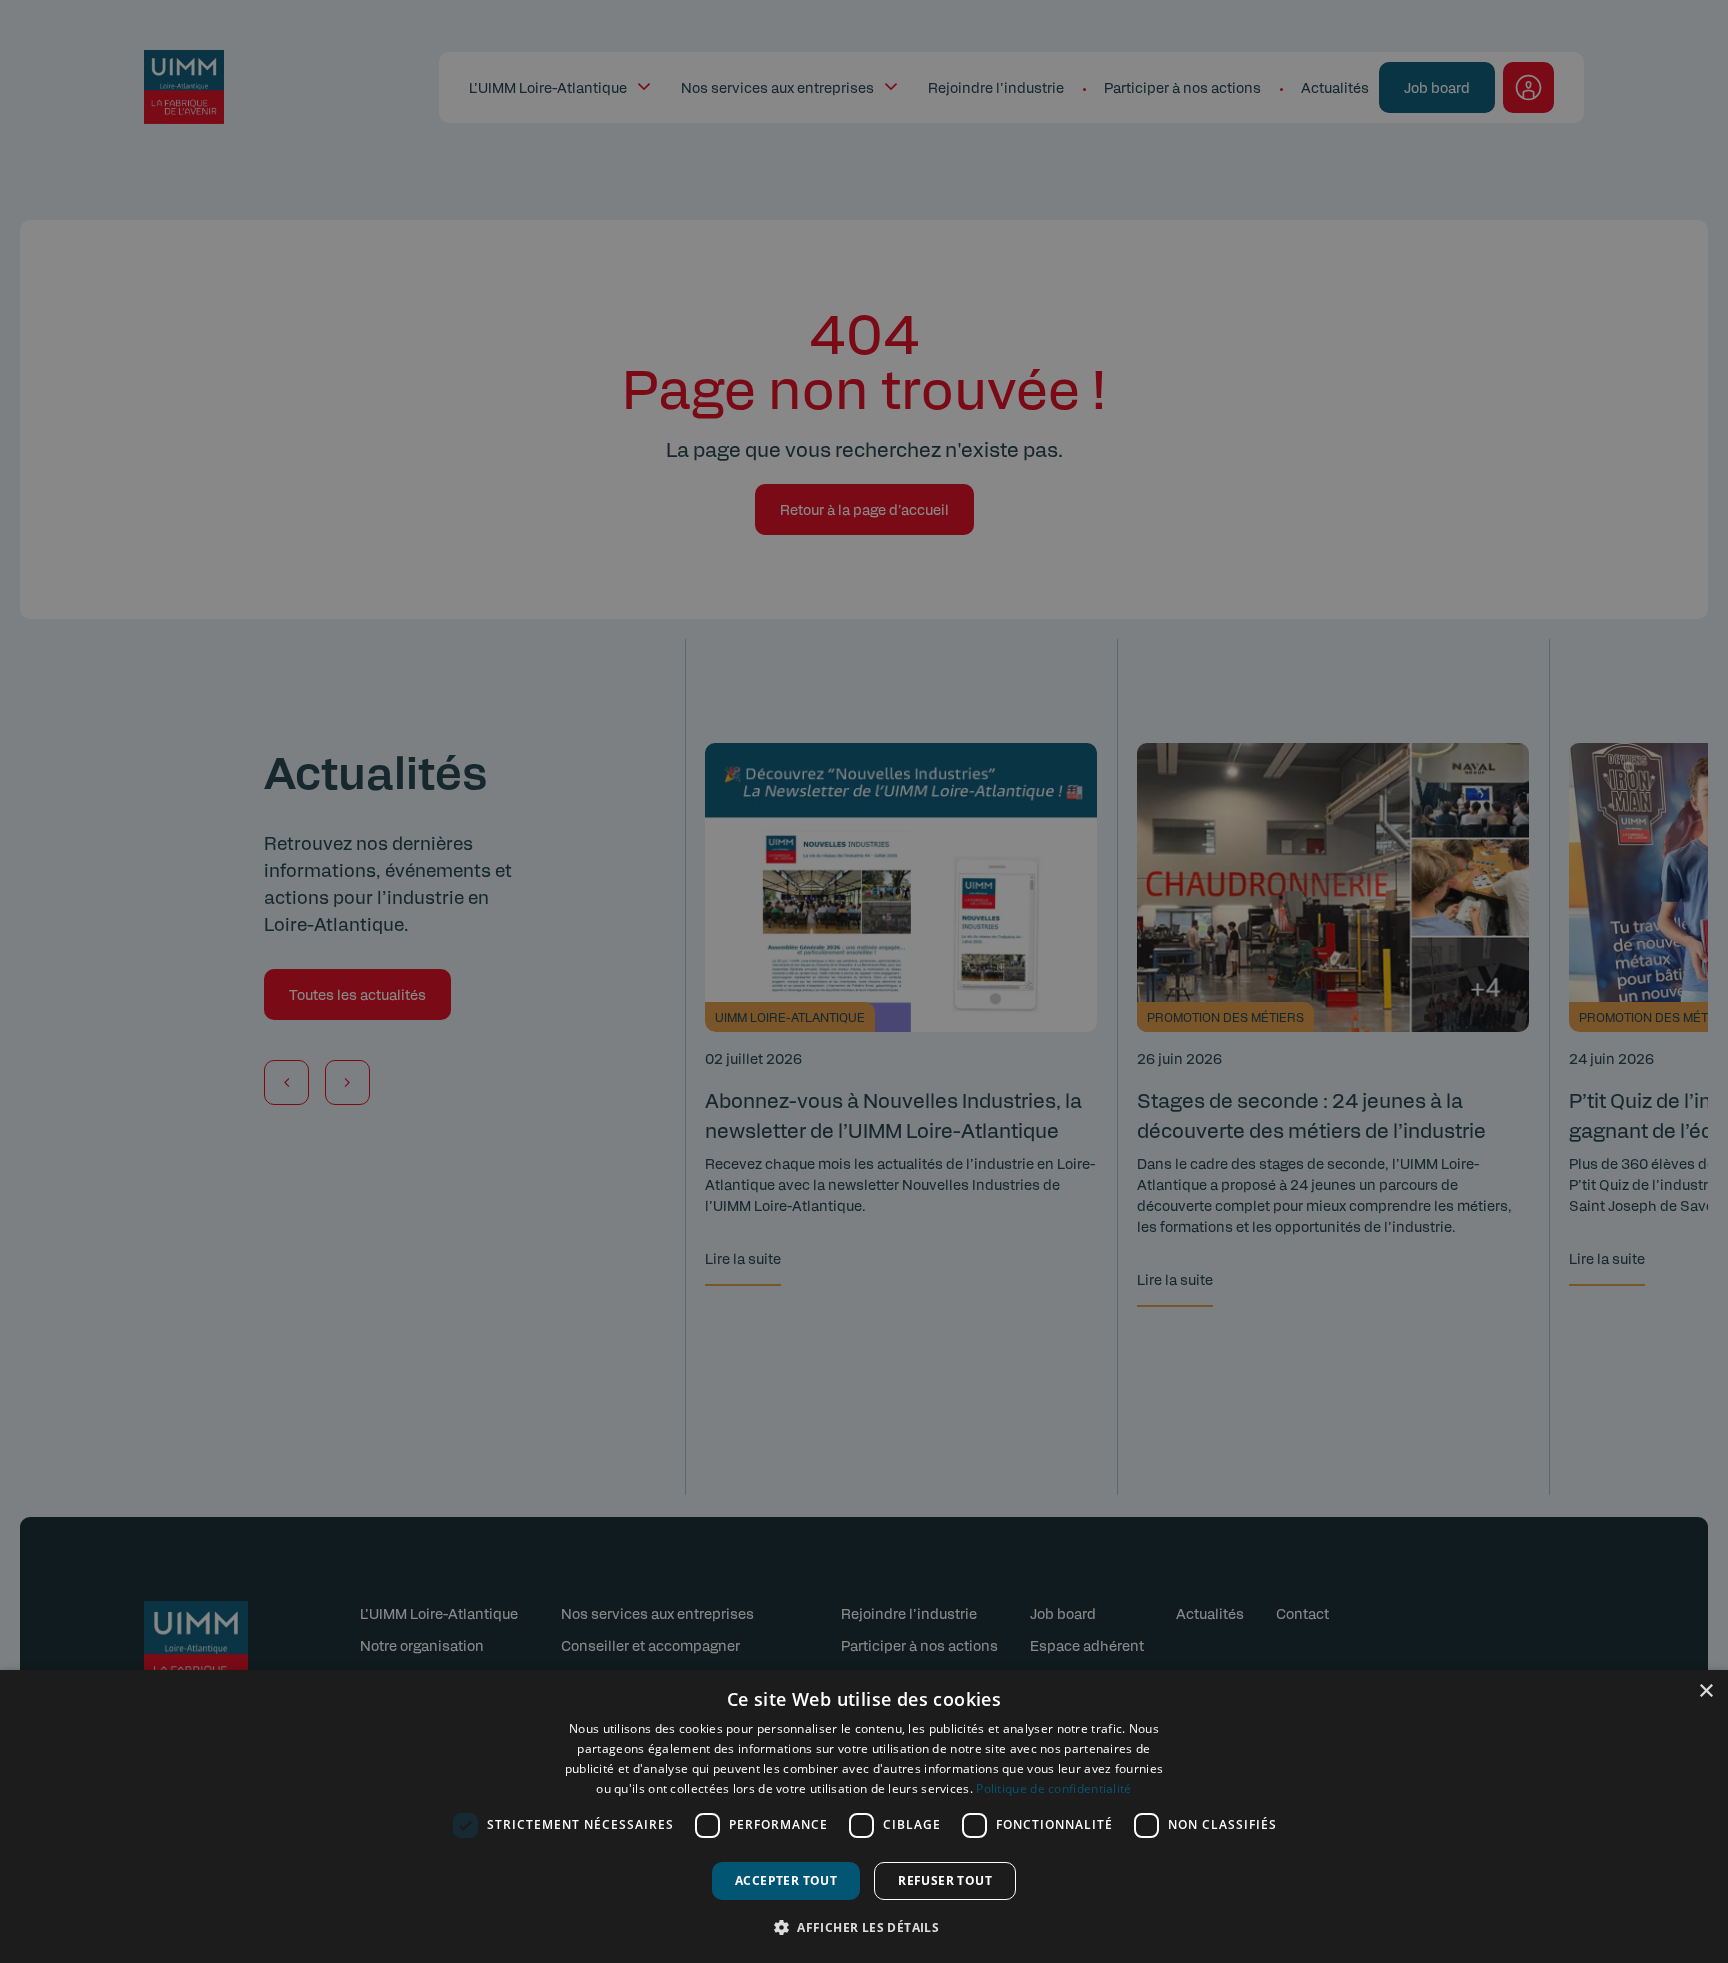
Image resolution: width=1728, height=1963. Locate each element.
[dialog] (864, 1816)
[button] (864, 1927)
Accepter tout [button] (786, 1880)
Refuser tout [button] (945, 1880)
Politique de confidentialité (1053, 1788)
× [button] (1705, 1691)
